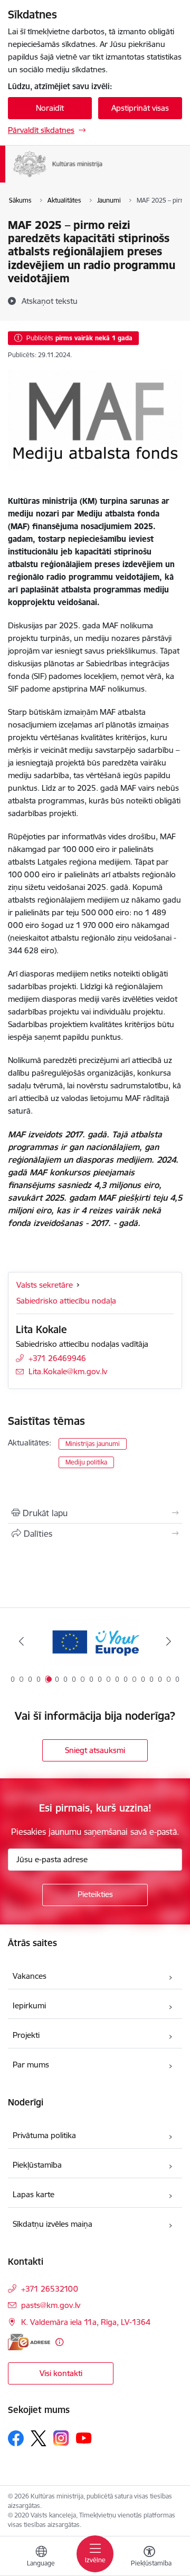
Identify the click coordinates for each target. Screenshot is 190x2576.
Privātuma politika (44, 2135)
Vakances (30, 1976)
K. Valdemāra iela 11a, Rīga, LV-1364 (86, 2322)
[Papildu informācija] (59, 2342)
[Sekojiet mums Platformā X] (39, 2438)
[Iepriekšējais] (21, 1641)
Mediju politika (86, 1462)
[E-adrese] (29, 2342)
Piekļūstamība (37, 2165)
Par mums (31, 2065)
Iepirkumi (29, 2005)
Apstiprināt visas (140, 108)
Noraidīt (50, 108)
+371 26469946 (57, 1358)
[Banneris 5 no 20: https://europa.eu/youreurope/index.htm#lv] (95, 1641)
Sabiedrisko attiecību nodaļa (66, 1301)
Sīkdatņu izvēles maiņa (53, 2224)
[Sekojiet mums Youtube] (84, 2438)
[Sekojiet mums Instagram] (61, 2438)
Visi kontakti (61, 2373)
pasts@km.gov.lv (51, 2305)
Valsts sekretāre (45, 1285)
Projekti (26, 2035)
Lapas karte (34, 2194)
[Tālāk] (169, 1641)
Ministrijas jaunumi (93, 1444)
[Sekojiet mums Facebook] (16, 2438)
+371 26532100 (50, 2289)
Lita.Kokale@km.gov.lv (68, 1371)
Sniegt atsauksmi (95, 1750)
